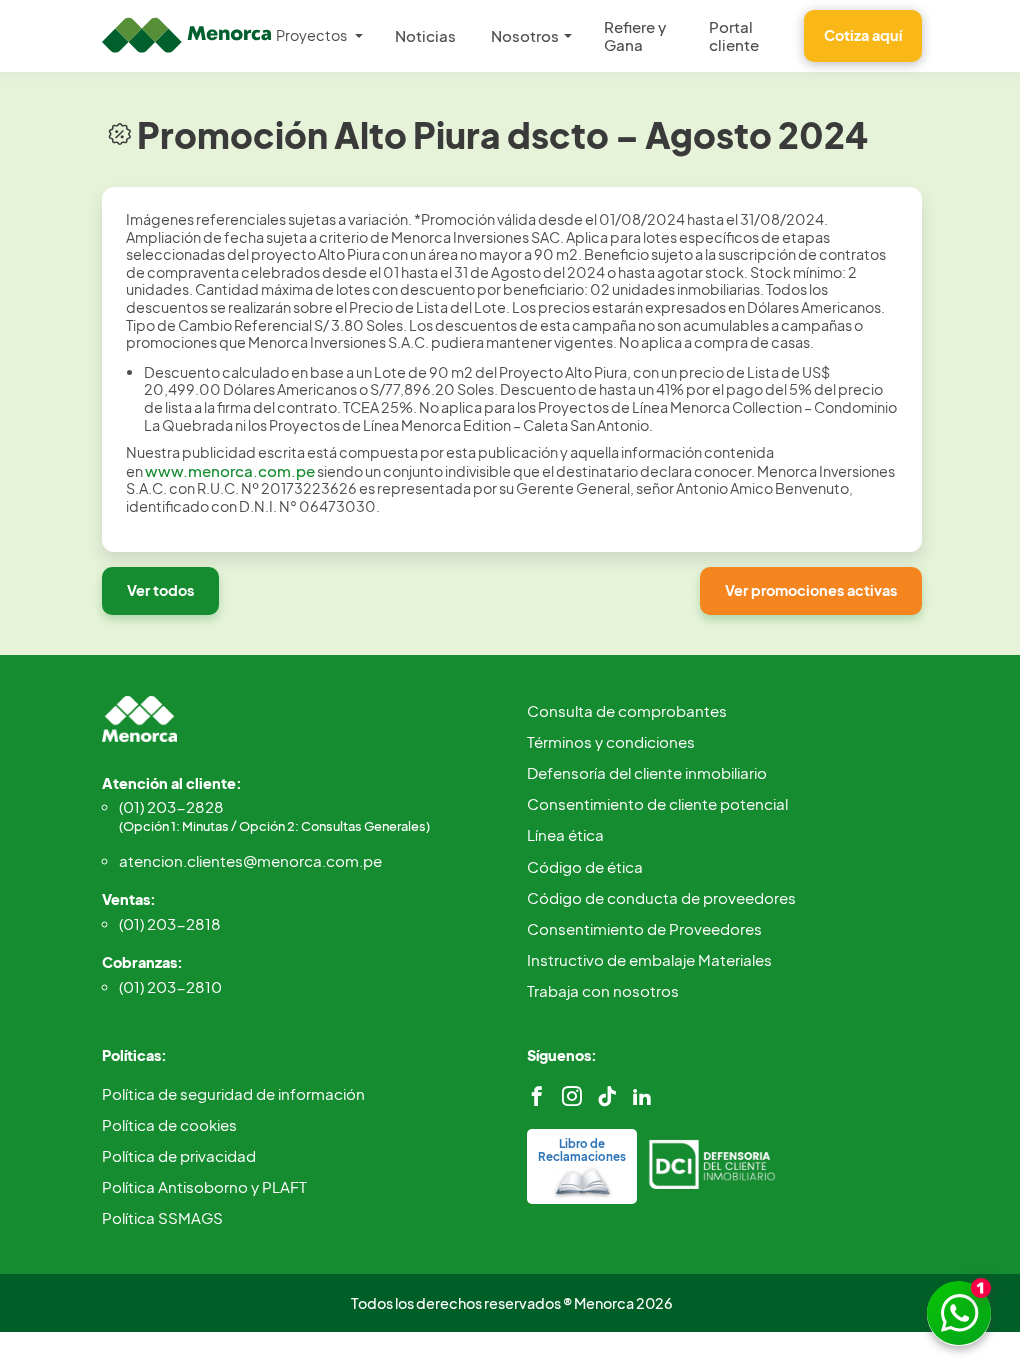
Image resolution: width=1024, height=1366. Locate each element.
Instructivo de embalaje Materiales (649, 959)
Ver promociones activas (811, 590)
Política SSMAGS (162, 1217)
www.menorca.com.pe (230, 470)
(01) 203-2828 (274, 815)
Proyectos (311, 35)
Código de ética (585, 866)
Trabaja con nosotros (603, 990)
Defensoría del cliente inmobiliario (647, 772)
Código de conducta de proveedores (661, 897)
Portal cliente (734, 35)
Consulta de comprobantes (627, 710)
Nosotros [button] (525, 35)
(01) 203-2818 (170, 923)
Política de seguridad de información (233, 1093)
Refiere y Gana (635, 35)
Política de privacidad (179, 1155)
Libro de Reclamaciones (582, 1150)
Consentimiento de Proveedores (644, 928)
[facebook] (537, 1096)
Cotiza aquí (863, 35)
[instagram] (572, 1096)
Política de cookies (169, 1124)
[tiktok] (607, 1096)
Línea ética (565, 834)
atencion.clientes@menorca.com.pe (250, 860)
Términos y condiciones (611, 741)
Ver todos (160, 590)
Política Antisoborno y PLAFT (204, 1186)
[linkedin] (642, 1096)
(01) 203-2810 (170, 986)
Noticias (425, 35)
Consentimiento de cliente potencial (657, 803)
